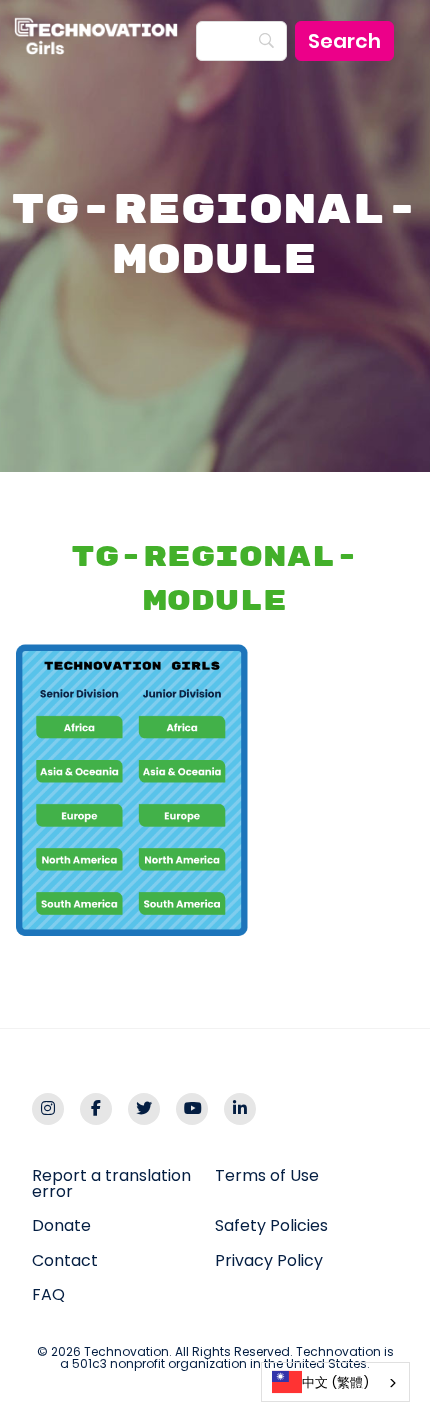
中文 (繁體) (335, 1382)
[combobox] (335, 1382)
